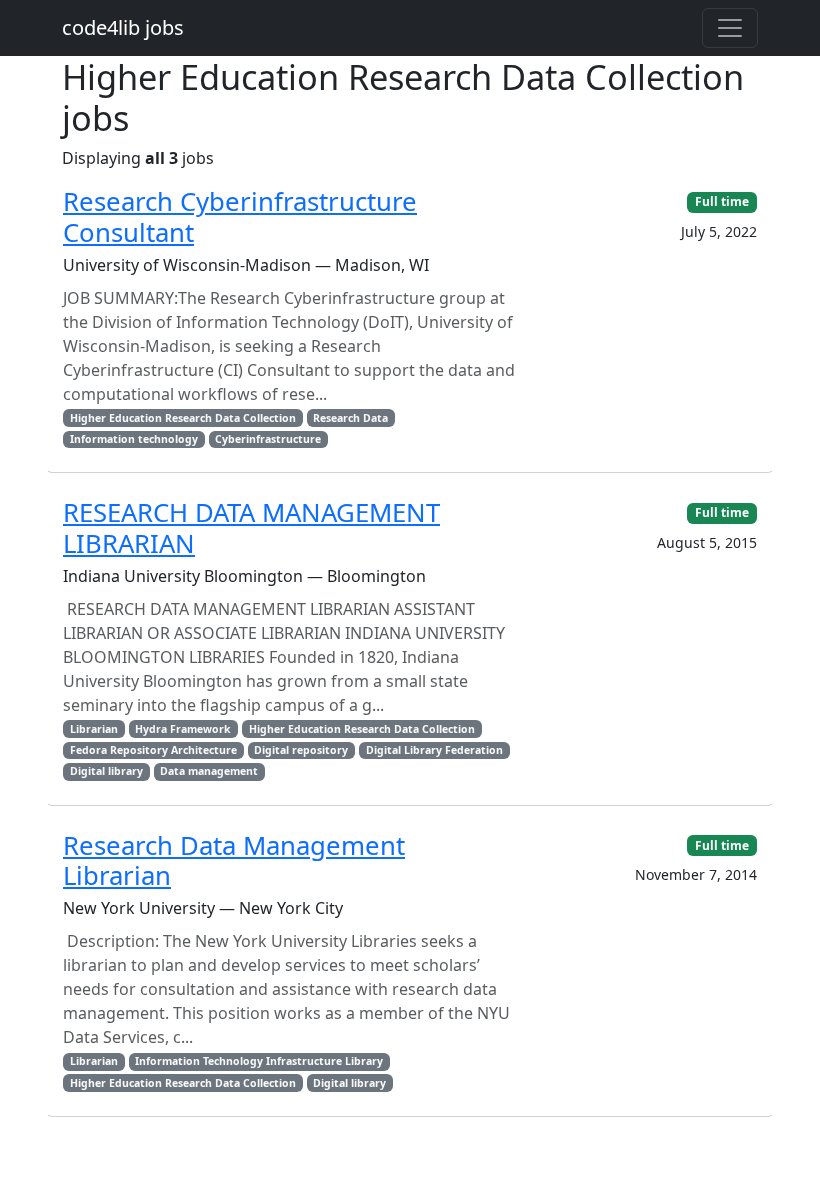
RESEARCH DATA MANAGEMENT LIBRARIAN (251, 528)
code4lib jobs (123, 27)
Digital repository (301, 750)
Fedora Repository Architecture (153, 750)
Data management (209, 771)
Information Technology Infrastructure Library (259, 1061)
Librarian (94, 729)
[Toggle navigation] (730, 28)
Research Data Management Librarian (234, 861)
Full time (722, 201)
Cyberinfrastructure (268, 439)
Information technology (134, 439)
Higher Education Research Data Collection (183, 418)
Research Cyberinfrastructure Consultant (240, 217)
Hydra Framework (183, 729)
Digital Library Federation (434, 750)
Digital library (106, 771)
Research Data (350, 418)
